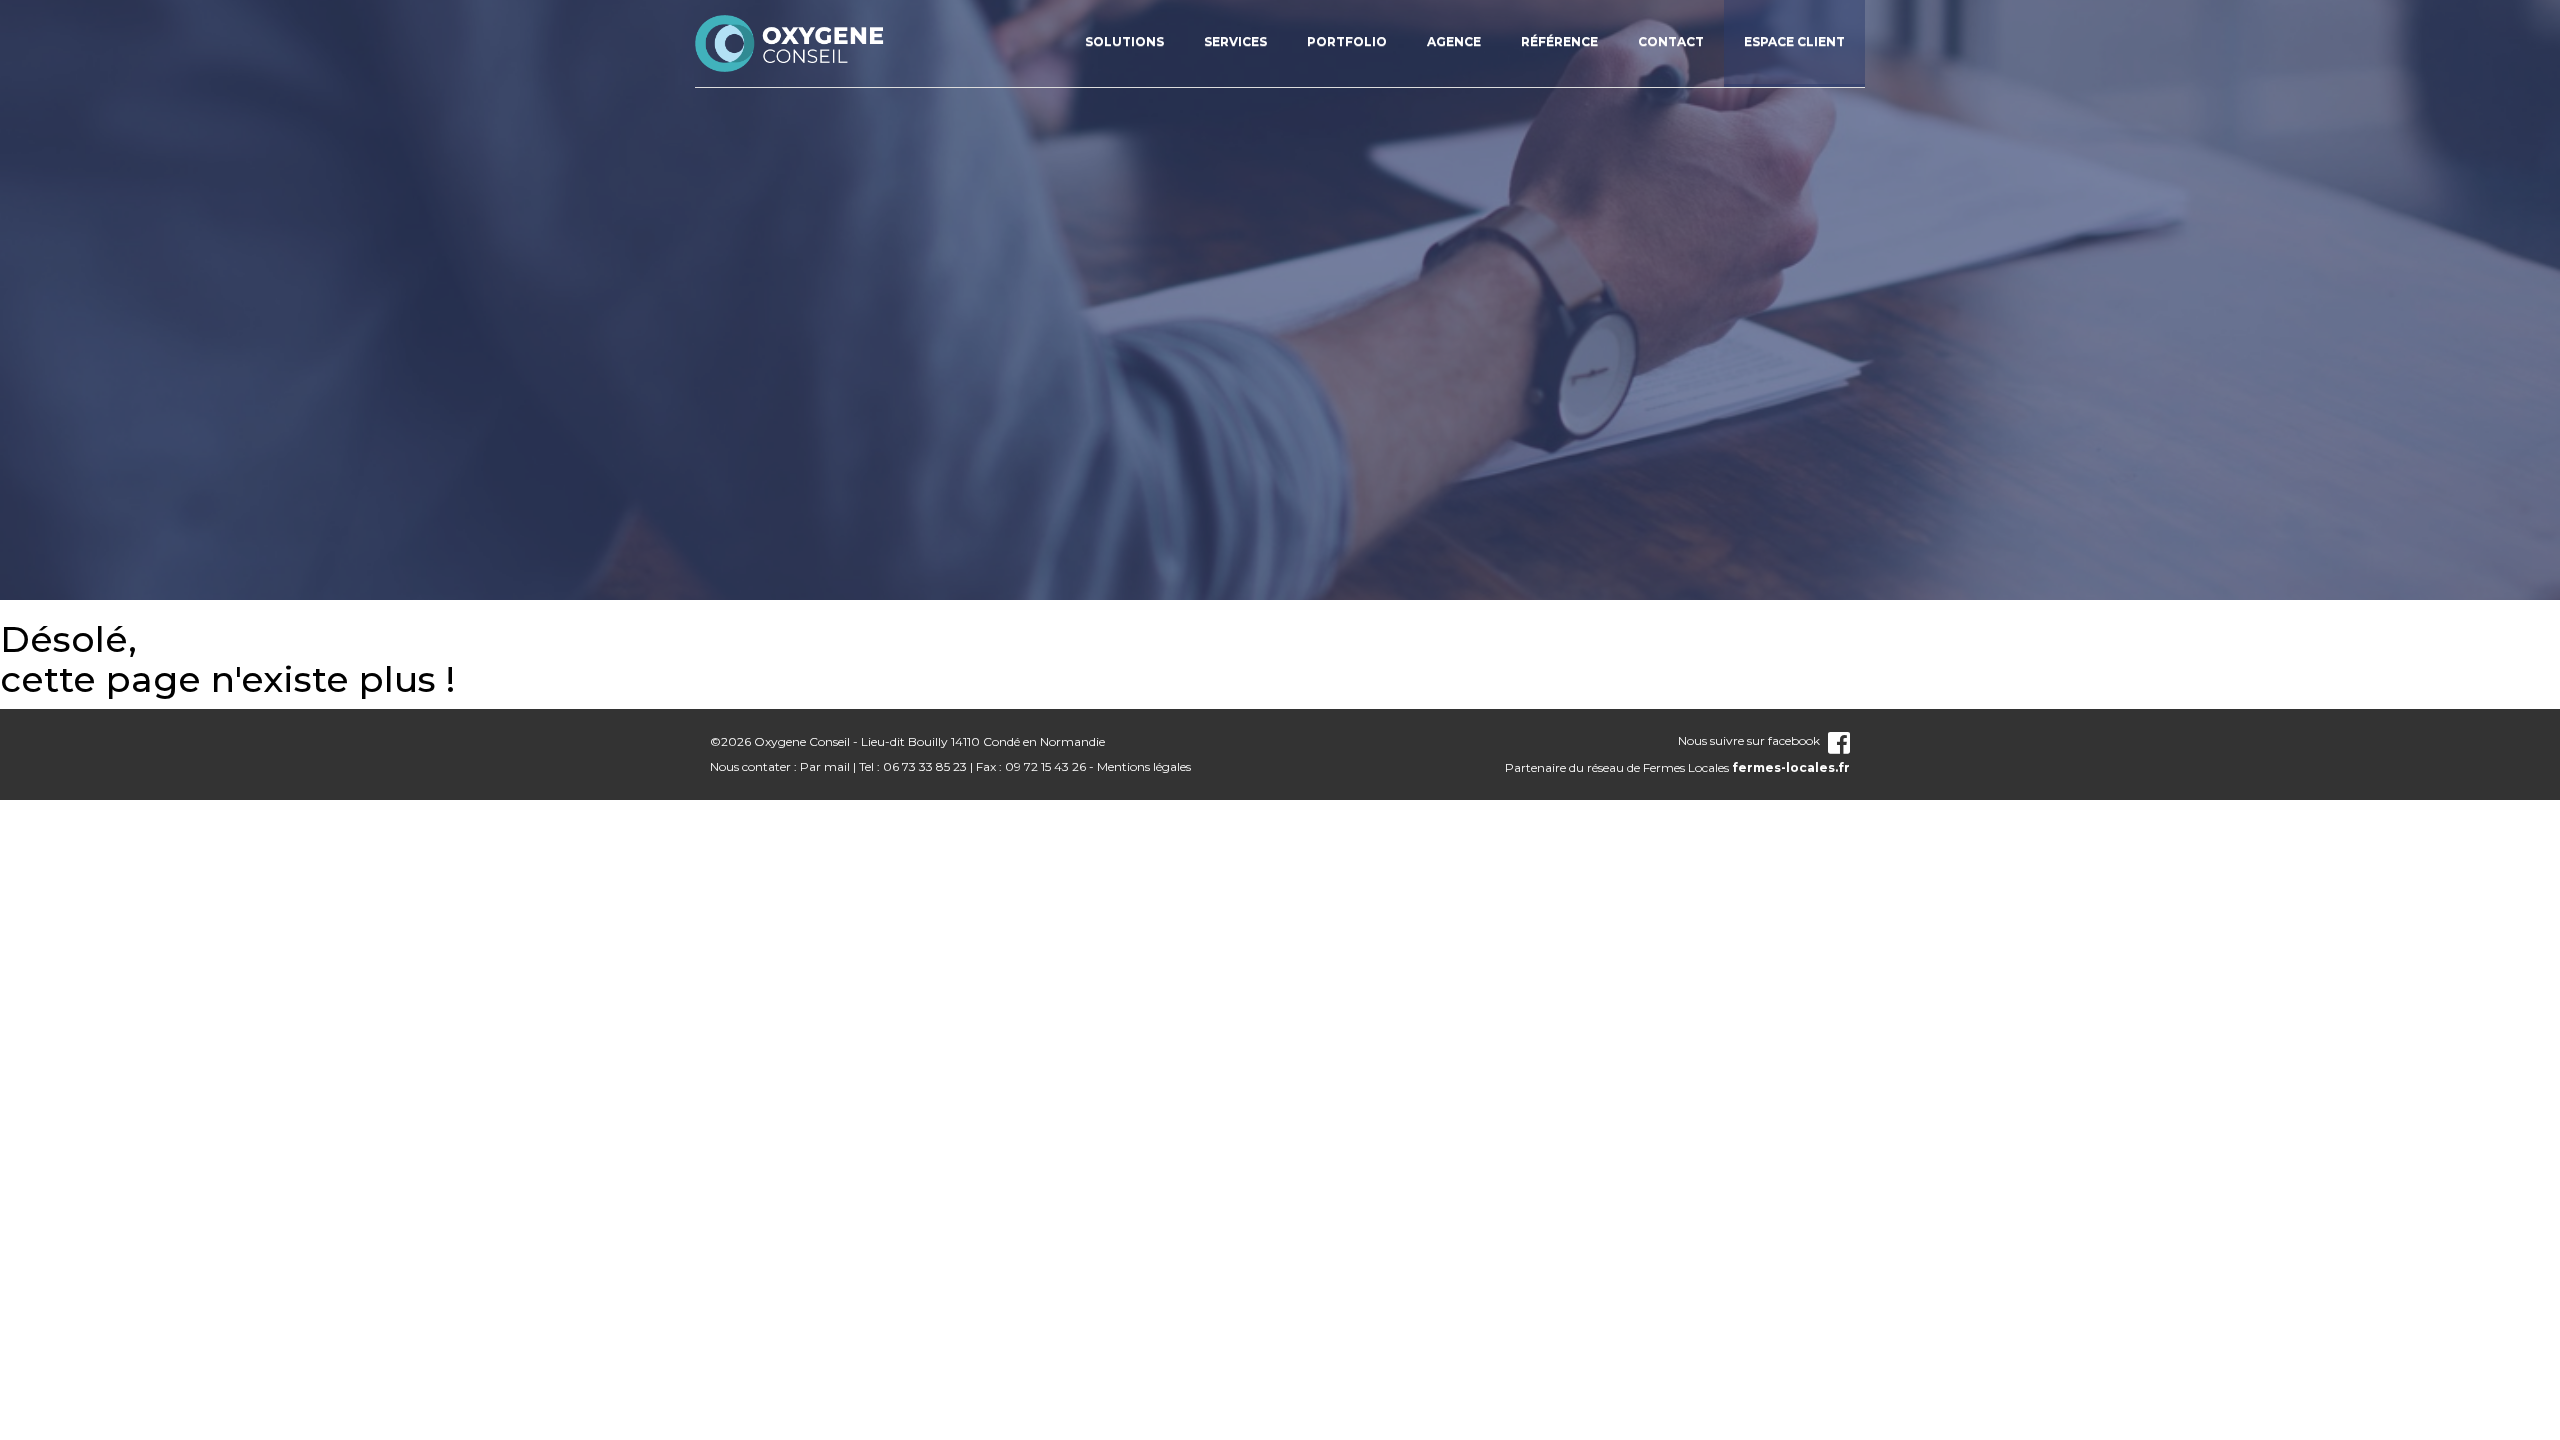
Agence (1454, 41)
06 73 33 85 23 (925, 766)
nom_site (790, 43)
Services (1235, 41)
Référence (1559, 41)
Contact (1671, 41)
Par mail (825, 766)
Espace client (1794, 41)
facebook (1794, 740)
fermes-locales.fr (1791, 767)
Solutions (1124, 41)
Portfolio (1347, 41)
